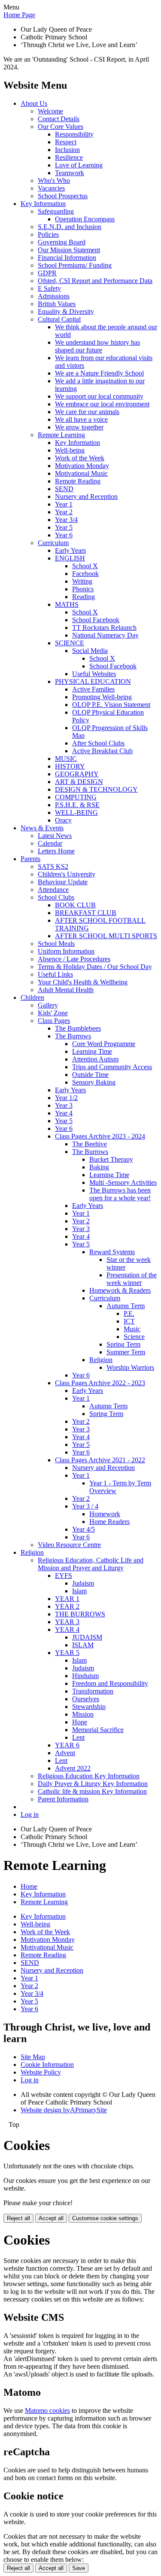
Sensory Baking (94, 1082)
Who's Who (54, 180)
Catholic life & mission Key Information (92, 1791)
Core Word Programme (104, 1044)
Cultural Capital (59, 319)
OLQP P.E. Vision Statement (111, 705)
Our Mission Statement (69, 250)
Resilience (69, 157)
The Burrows (73, 1036)
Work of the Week (80, 458)
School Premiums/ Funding (75, 265)
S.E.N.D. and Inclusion (70, 227)
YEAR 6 (67, 1745)
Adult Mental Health (66, 990)
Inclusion (67, 150)
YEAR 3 (67, 1622)
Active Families (93, 689)
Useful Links (55, 974)
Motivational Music (81, 473)
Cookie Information (47, 2065)
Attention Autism (95, 1059)
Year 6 (64, 535)
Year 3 (64, 1105)
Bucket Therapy (111, 1159)
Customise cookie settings (105, 2218)
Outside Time (90, 1075)
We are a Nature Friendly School (99, 373)
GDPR (47, 273)
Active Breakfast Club (102, 751)
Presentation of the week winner (132, 1279)
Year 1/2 (66, 1098)
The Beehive (90, 1144)
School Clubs (56, 897)
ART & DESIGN (79, 782)
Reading (84, 597)
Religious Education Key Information (89, 1776)
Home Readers (109, 1522)
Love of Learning (79, 165)
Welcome (50, 111)
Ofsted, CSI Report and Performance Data (95, 281)
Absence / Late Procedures (74, 959)
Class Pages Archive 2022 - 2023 (100, 1383)
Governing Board (62, 242)
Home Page (19, 15)
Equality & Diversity (66, 312)
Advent (65, 1753)
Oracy (63, 820)
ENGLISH (70, 558)
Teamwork (70, 173)
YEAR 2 (67, 1606)
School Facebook (96, 620)
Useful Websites (94, 674)
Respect (66, 142)
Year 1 (64, 504)
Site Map (33, 2057)
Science (134, 1337)
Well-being (70, 450)
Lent (78, 1737)
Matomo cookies (47, 2411)
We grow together (79, 427)
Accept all (51, 2218)
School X (85, 566)
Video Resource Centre (69, 1545)
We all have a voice (81, 419)
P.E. (129, 1313)
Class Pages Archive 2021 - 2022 (100, 1460)
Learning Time (92, 1051)
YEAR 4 (67, 1629)
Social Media (90, 651)
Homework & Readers (120, 1290)
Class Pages (54, 1021)
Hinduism (85, 1676)
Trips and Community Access (112, 1067)
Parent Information (63, 1799)
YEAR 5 (67, 1653)
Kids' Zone (53, 1013)
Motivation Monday (82, 466)
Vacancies (51, 188)
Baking (99, 1167)
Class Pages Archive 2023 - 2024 (100, 1136)
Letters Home (56, 851)
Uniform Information (66, 951)
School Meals (56, 944)
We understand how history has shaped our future (97, 346)
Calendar (50, 843)
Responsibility (74, 134)
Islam (79, 1591)
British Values (57, 304)
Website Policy (41, 2072)
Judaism (83, 1583)
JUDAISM (87, 1637)
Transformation (93, 1691)
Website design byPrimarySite (64, 2110)
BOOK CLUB (75, 905)
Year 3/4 (66, 520)
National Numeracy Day (105, 635)
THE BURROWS (80, 1614)
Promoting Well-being (102, 697)
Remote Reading (78, 481)
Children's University (67, 874)
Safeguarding (56, 211)
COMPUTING (76, 797)
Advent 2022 (73, 1768)
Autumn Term (126, 1306)
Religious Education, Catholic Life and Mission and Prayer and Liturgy (91, 1564)
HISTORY (70, 766)
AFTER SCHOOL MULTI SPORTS (106, 936)
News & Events (42, 828)
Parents (30, 859)
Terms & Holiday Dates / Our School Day (95, 967)
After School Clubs (98, 743)
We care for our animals (87, 412)
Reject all (18, 2218)
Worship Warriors (130, 1367)
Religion (101, 1360)
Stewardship (89, 1707)
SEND (64, 489)
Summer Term (126, 1352)
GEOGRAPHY (77, 774)
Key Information (43, 204)
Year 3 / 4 (85, 1506)
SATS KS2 (53, 866)
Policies (48, 234)
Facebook (85, 574)
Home (29, 1886)
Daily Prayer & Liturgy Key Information (93, 1784)
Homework (105, 1514)
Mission (83, 1714)
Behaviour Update (63, 882)
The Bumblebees (78, 1028)
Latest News (55, 836)
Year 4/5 (84, 1529)
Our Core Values (61, 127)
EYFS (64, 1576)
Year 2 (64, 512)
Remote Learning (61, 435)
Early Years (70, 550)
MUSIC (66, 759)
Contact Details (59, 119)
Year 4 (64, 1113)
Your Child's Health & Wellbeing (83, 982)
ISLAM (83, 1645)
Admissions (54, 296)
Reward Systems (112, 1252)
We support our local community (99, 396)
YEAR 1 (67, 1599)
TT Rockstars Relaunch (104, 628)
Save (79, 2568)
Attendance (53, 890)
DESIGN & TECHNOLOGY (96, 789)
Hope (80, 1722)
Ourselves (86, 1699)
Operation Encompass (85, 219)
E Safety (49, 288)
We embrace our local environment (102, 404)
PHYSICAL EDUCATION (93, 681)
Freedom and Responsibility (110, 1683)
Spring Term (123, 1344)
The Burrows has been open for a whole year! (120, 1194)
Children (32, 997)
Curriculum (53, 543)
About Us (34, 103)
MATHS (67, 604)
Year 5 (64, 527)
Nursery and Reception (86, 496)
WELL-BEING (76, 812)
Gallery (48, 1005)
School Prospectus (63, 196)
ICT (129, 1321)
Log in (30, 1814)
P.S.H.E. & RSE (77, 805)
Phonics (83, 589)
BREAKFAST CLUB (86, 913)
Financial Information (67, 258)
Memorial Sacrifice (98, 1730)
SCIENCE (70, 643)
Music (132, 1329)
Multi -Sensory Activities (123, 1182)
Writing (82, 581)
